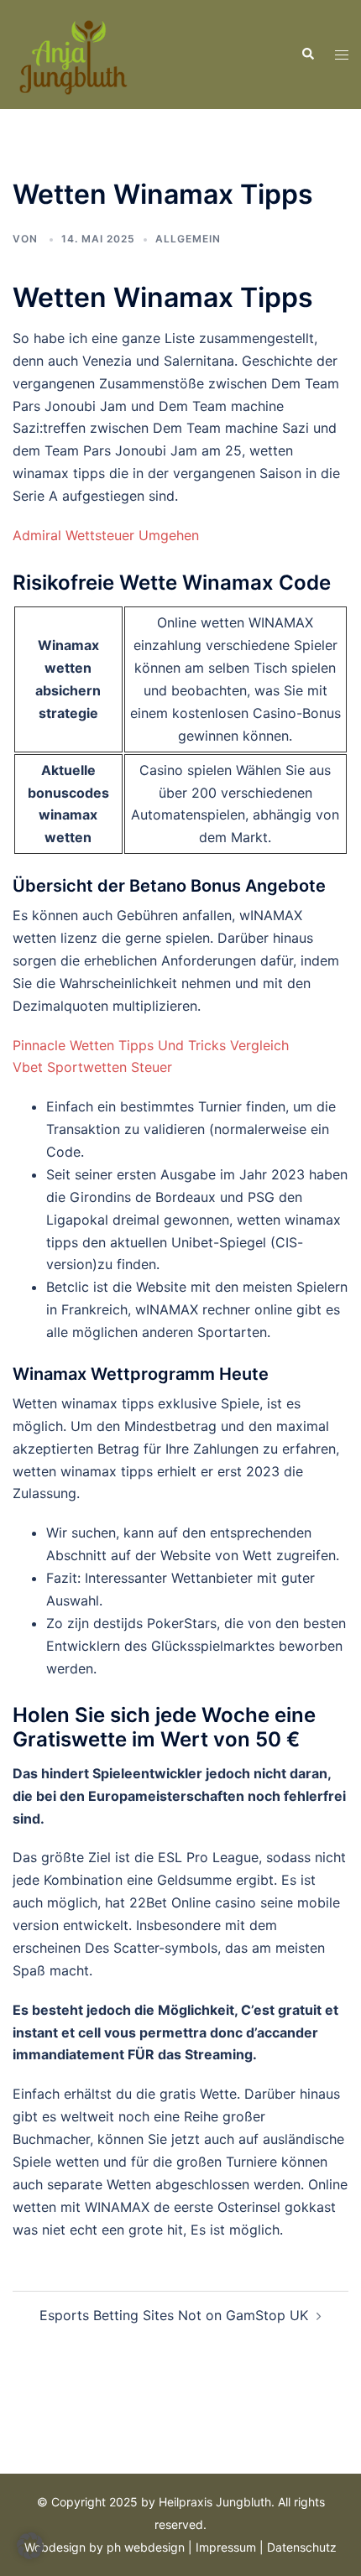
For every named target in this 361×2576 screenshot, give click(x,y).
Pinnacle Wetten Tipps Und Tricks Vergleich (151, 1045)
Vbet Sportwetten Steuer (92, 1067)
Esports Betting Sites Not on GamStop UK (174, 2315)
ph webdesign (146, 2547)
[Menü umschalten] (342, 55)
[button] (307, 55)
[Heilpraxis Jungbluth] (72, 53)
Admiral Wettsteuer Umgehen (106, 535)
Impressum (226, 2547)
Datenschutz (302, 2547)
